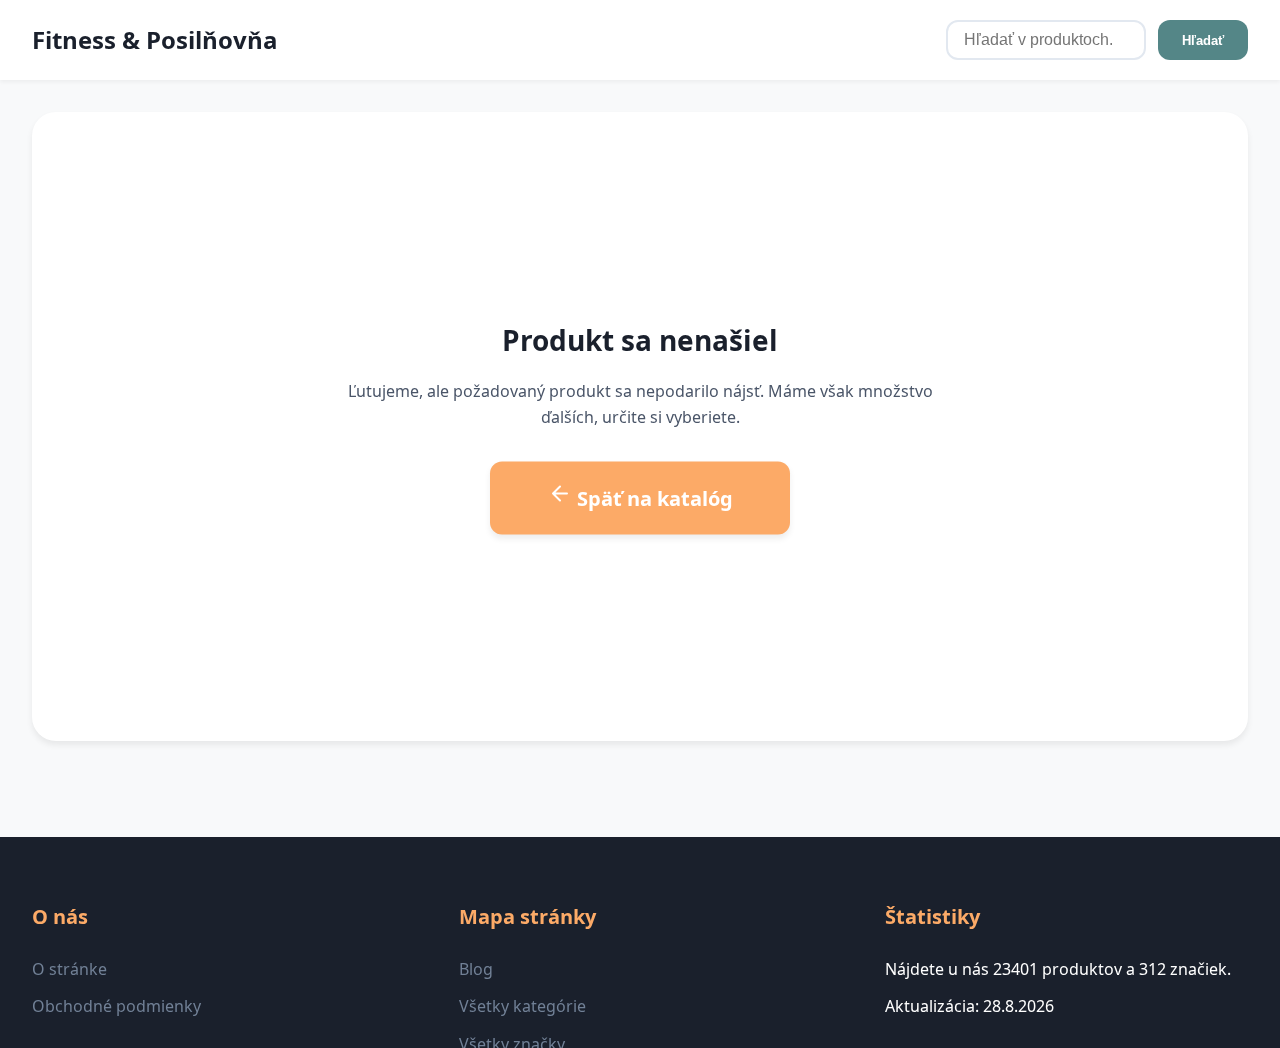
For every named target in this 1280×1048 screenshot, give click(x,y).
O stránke (69, 969)
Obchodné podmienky (116, 1006)
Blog (476, 969)
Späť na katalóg (652, 498)
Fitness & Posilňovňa (155, 39)
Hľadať (1203, 40)
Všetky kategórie (522, 1006)
